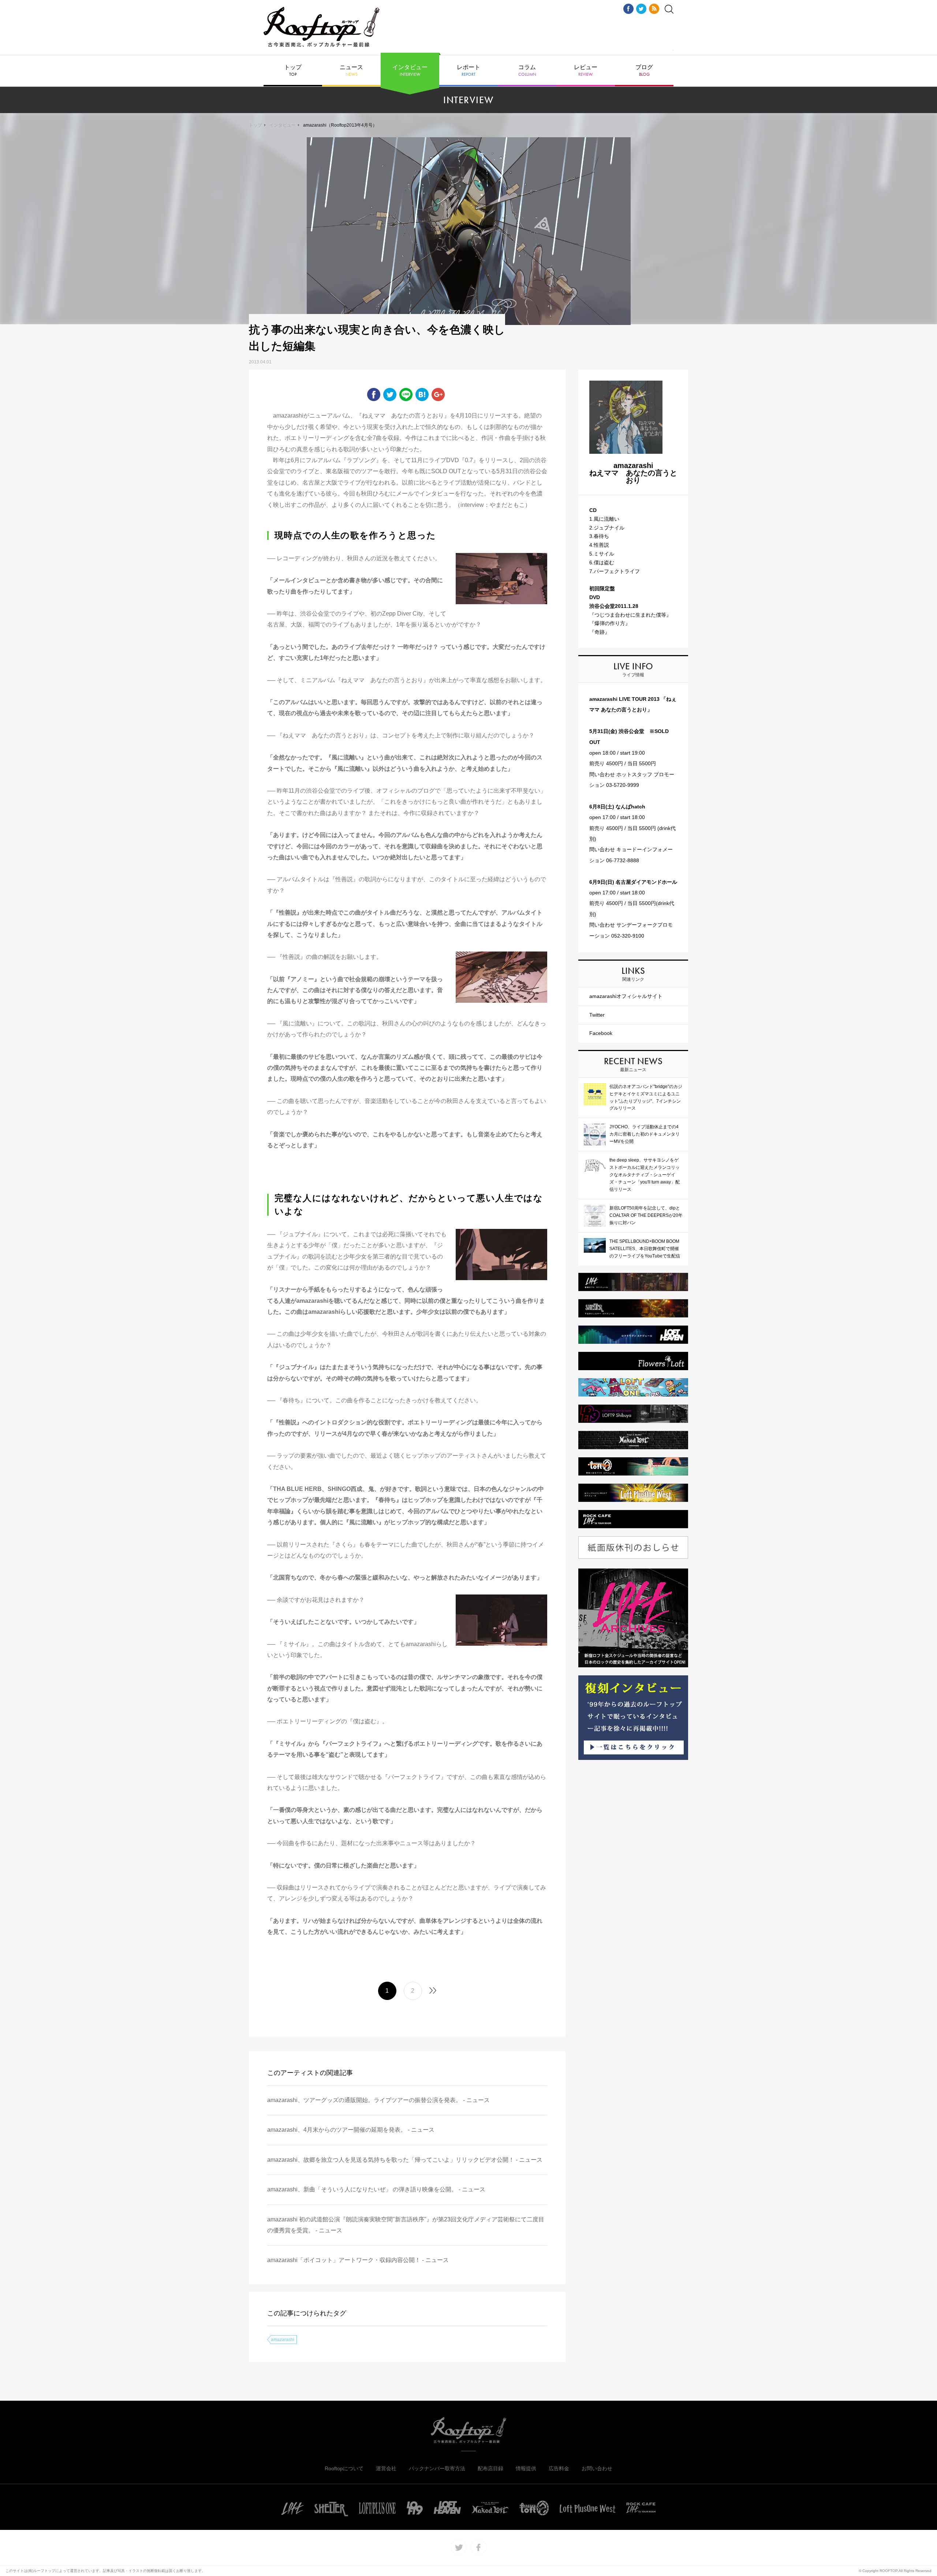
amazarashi (283, 2340)
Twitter (597, 1015)
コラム (527, 71)
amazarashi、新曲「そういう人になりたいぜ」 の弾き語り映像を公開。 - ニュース (376, 2189)
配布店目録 (490, 2468)
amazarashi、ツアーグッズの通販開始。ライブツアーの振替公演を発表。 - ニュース (378, 2100)
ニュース (351, 71)
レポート (468, 71)
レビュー (586, 71)
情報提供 (526, 2468)
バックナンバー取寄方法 (437, 2468)
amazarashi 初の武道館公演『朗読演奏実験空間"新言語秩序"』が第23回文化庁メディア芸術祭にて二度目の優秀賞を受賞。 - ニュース (406, 2225)
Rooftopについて (344, 2468)
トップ (293, 71)
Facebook (601, 1033)
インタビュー (410, 71)
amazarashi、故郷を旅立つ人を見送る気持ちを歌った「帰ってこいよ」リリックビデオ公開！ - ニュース (405, 2160)
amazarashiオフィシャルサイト (626, 996)
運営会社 (386, 2468)
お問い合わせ (597, 2468)
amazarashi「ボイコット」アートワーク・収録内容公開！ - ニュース (358, 2260)
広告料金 (559, 2468)
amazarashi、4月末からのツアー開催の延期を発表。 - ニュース (351, 2130)
